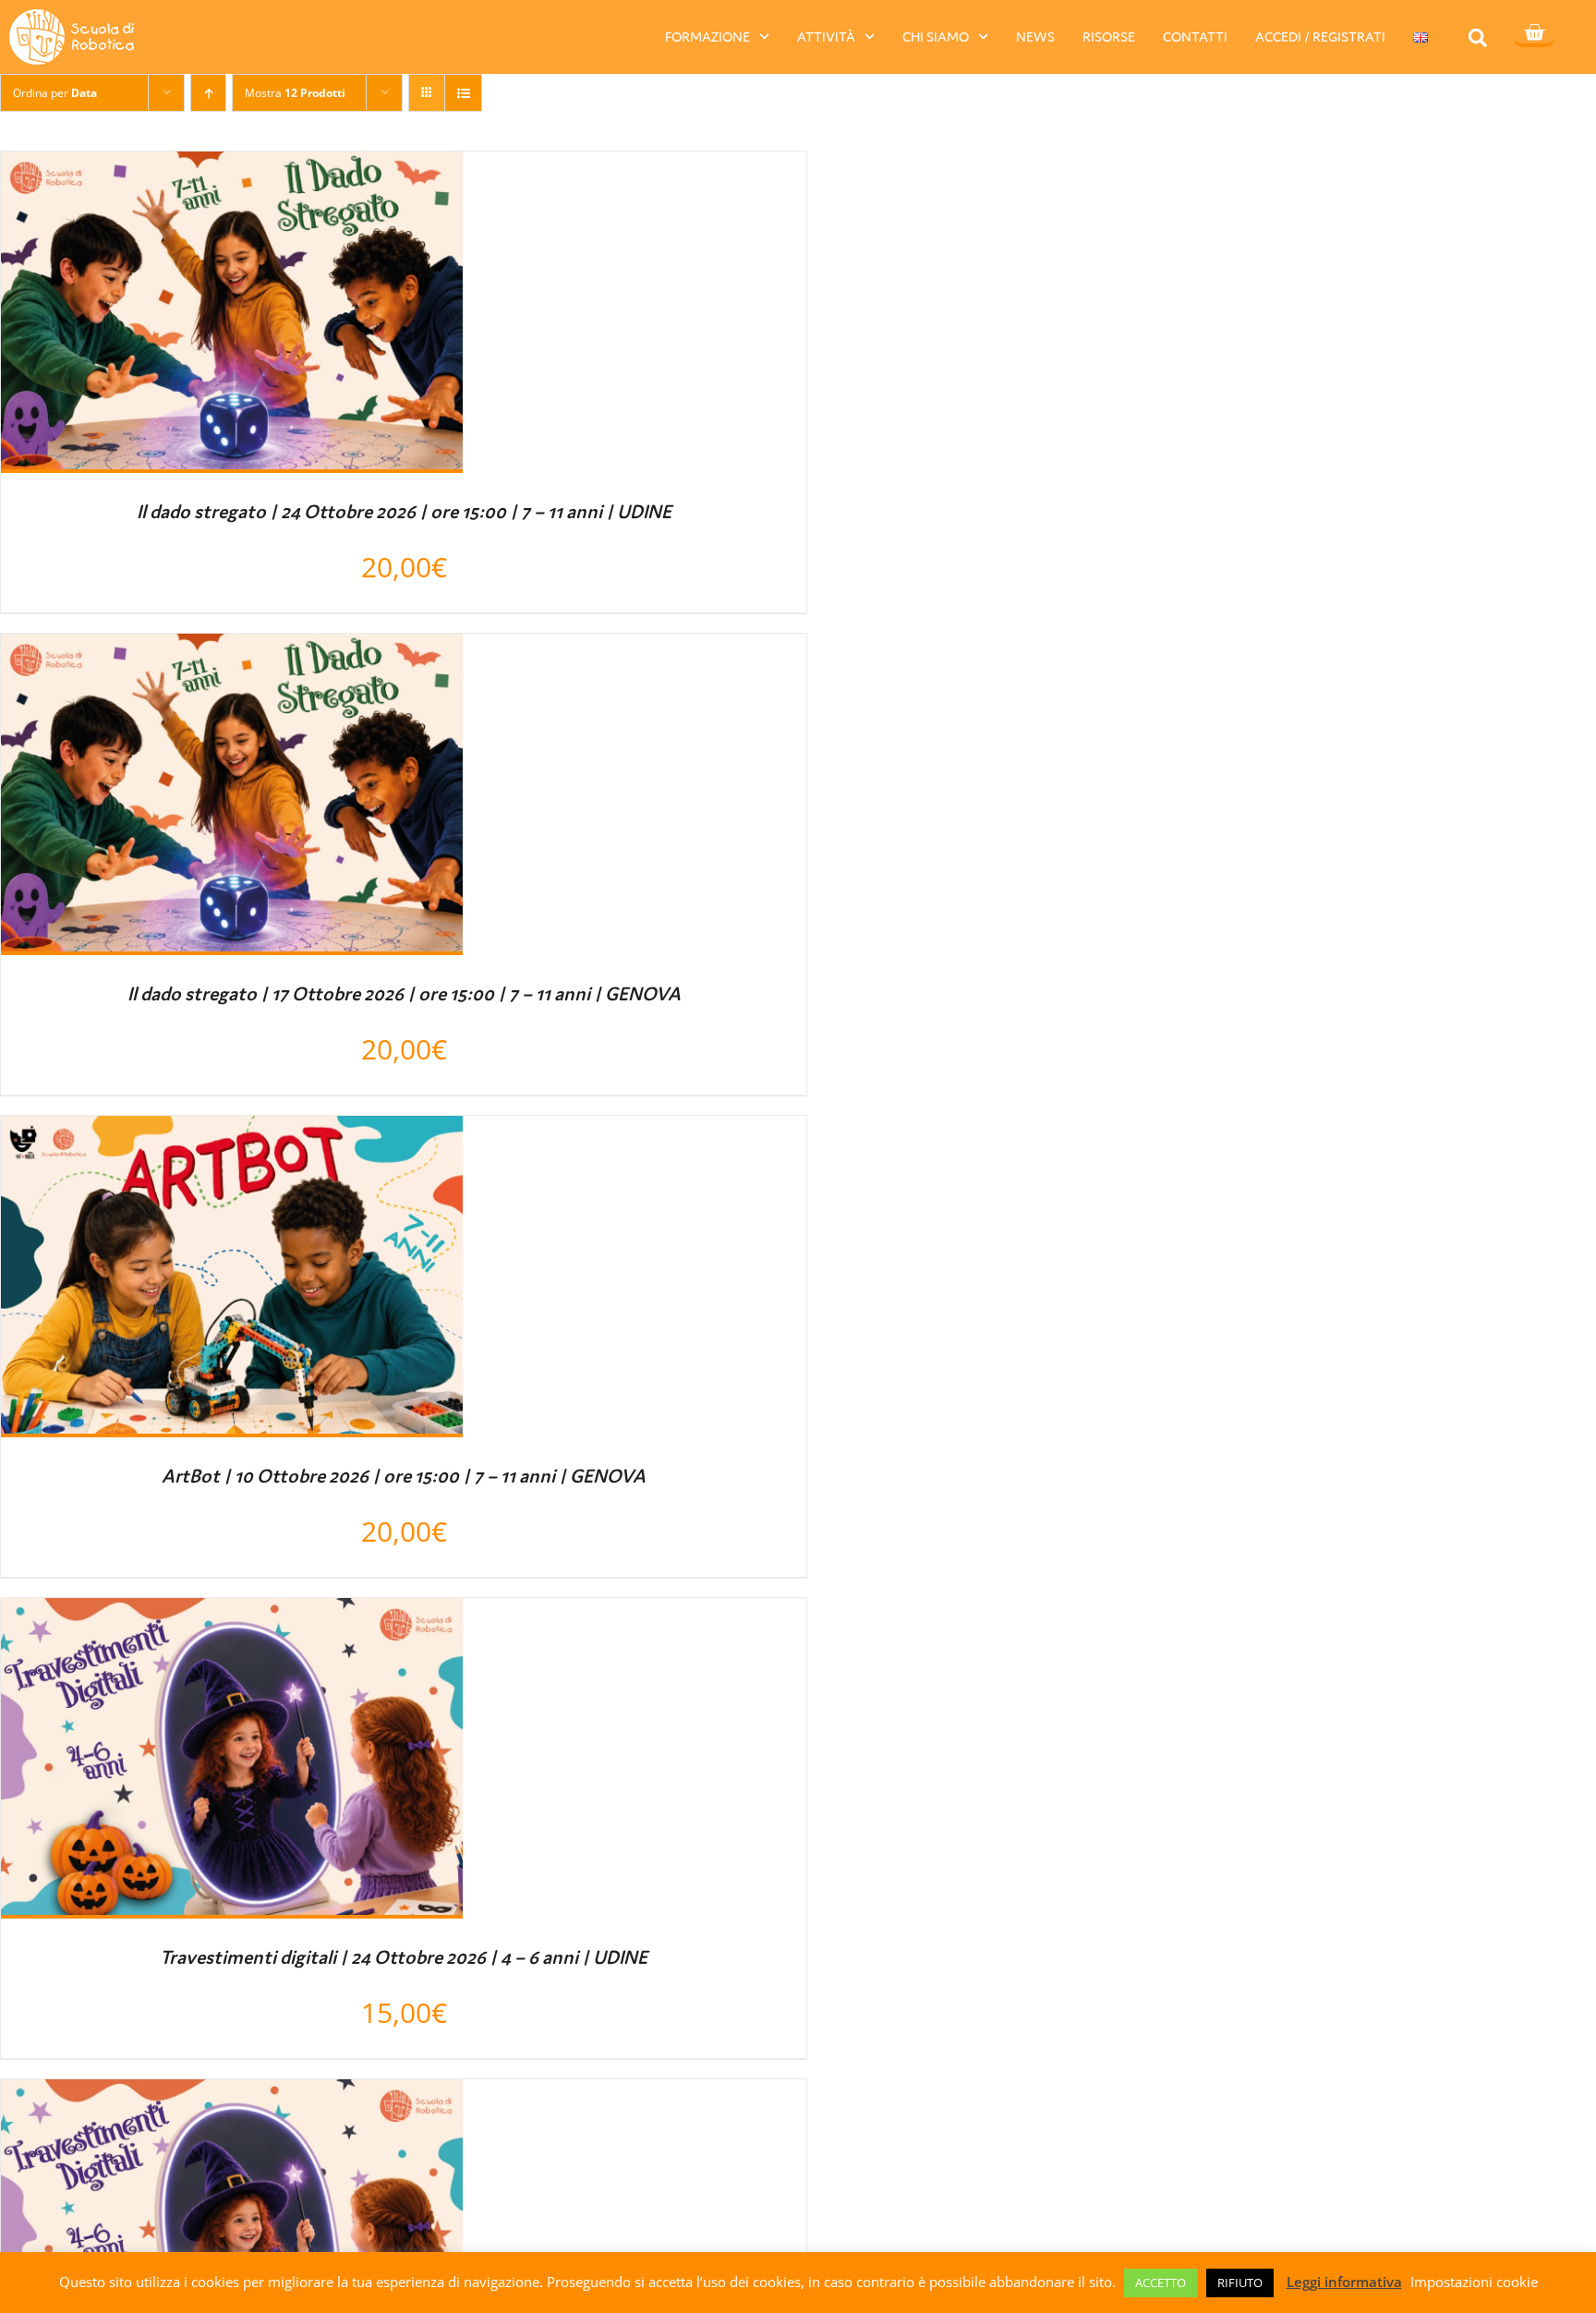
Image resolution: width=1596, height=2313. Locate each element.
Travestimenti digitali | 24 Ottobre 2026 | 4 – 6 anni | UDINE (404, 1957)
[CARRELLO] (1534, 34)
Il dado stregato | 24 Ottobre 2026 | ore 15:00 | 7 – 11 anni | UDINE (404, 512)
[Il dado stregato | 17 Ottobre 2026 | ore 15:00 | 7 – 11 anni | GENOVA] (232, 650)
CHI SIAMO (936, 36)
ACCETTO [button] (1161, 2283)
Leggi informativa (1344, 2282)
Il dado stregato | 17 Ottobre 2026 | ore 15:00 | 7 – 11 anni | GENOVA (404, 994)
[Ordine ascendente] (208, 93)
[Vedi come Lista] (463, 93)
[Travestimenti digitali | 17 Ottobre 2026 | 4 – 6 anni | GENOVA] (232, 2096)
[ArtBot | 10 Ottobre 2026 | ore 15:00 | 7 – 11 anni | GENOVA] (232, 1132)
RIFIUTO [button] (1240, 2283)
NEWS (1035, 36)
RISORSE (1109, 36)
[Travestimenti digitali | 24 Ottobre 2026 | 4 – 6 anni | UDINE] (232, 1615)
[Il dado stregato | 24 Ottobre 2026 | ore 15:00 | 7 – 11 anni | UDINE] (232, 168)
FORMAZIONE (707, 36)
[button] (1477, 37)
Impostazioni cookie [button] (1474, 2282)
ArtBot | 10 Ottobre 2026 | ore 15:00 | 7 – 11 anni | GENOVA (404, 1476)
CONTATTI (1195, 36)
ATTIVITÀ (826, 36)
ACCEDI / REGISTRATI (1320, 36)
